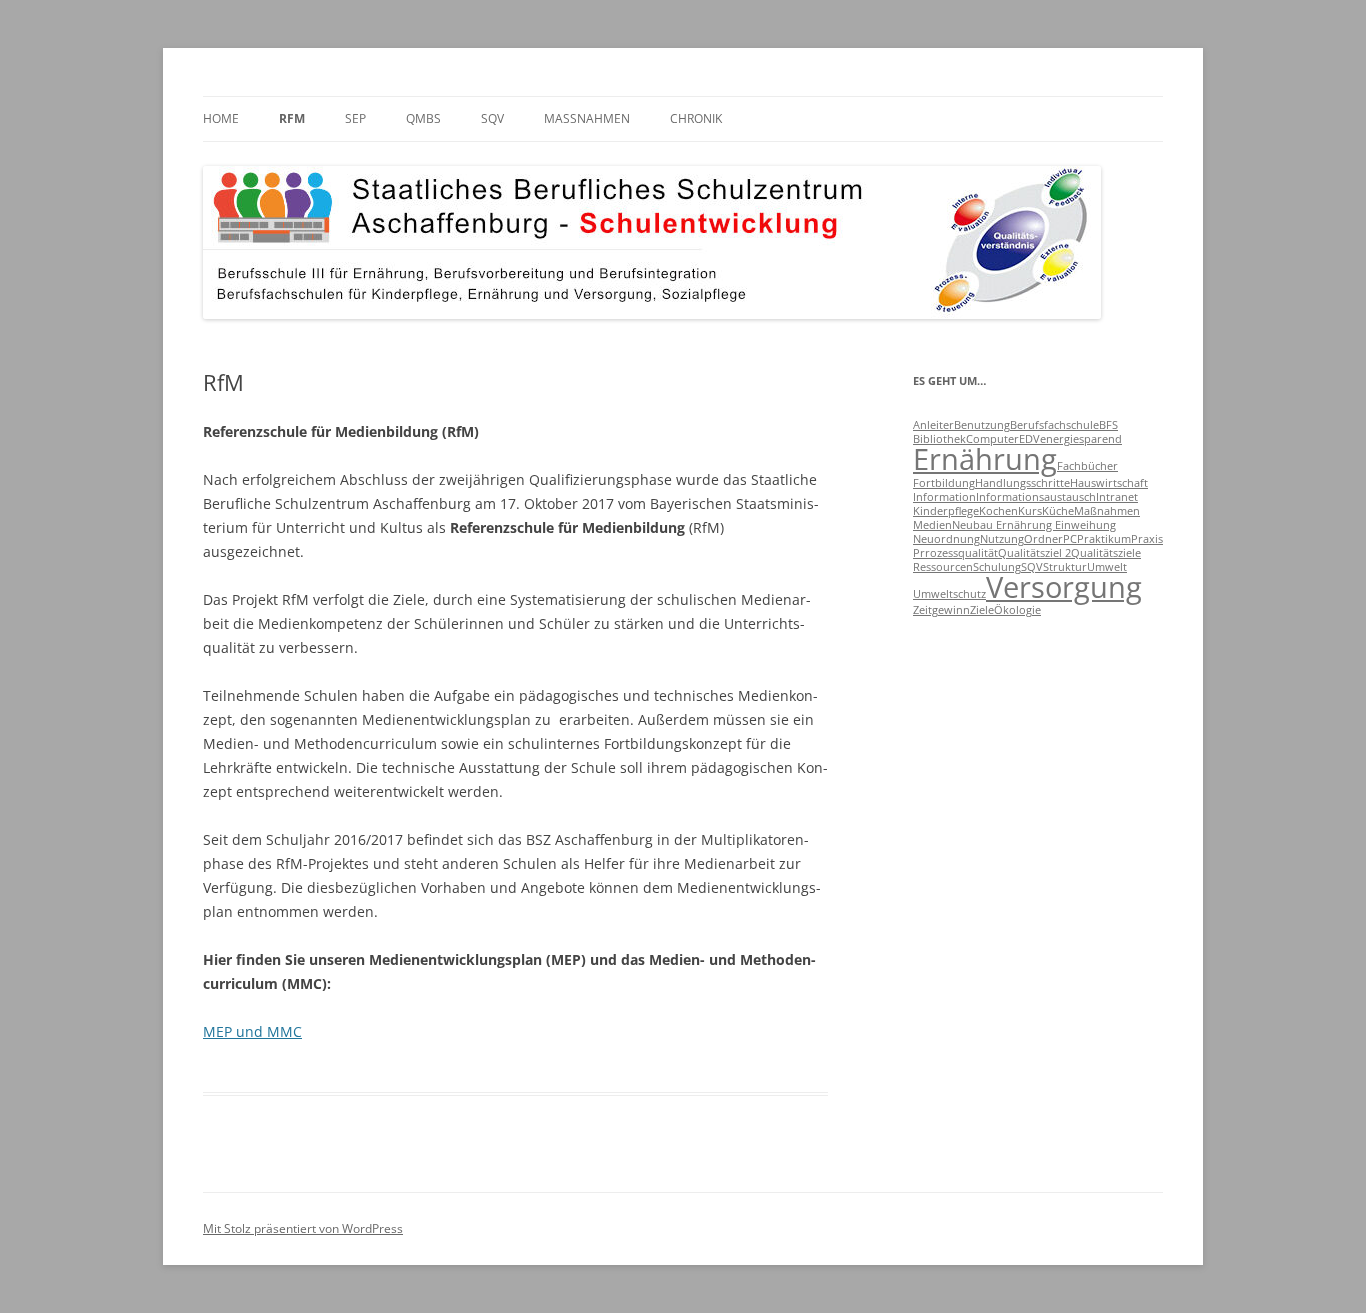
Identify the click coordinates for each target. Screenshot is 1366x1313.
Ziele (982, 610)
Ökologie (1017, 610)
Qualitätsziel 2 (1034, 553)
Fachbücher (1087, 466)
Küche (1058, 511)
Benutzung (982, 425)
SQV (492, 118)
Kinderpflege (946, 511)
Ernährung (985, 459)
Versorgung (1064, 587)
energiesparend (1081, 439)
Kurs (1030, 511)
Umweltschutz (949, 594)
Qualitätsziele (1106, 553)
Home (221, 118)
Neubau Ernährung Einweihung (1034, 525)
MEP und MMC (252, 1031)
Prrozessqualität (955, 553)
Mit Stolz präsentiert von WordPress (303, 1228)
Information (944, 497)
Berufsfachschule (1054, 425)
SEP (355, 118)
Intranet (1117, 497)
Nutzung (1002, 539)
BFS (1108, 425)
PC (1070, 539)
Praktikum (1104, 539)
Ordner (1043, 539)
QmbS (423, 118)
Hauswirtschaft (1109, 483)
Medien (932, 525)
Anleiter (933, 425)
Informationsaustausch (1036, 497)
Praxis (1147, 539)
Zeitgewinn (941, 610)
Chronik (696, 118)
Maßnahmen (587, 118)
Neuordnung (946, 539)
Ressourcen (943, 567)
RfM (292, 118)
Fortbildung (944, 483)
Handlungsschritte (1022, 483)
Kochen (998, 511)
